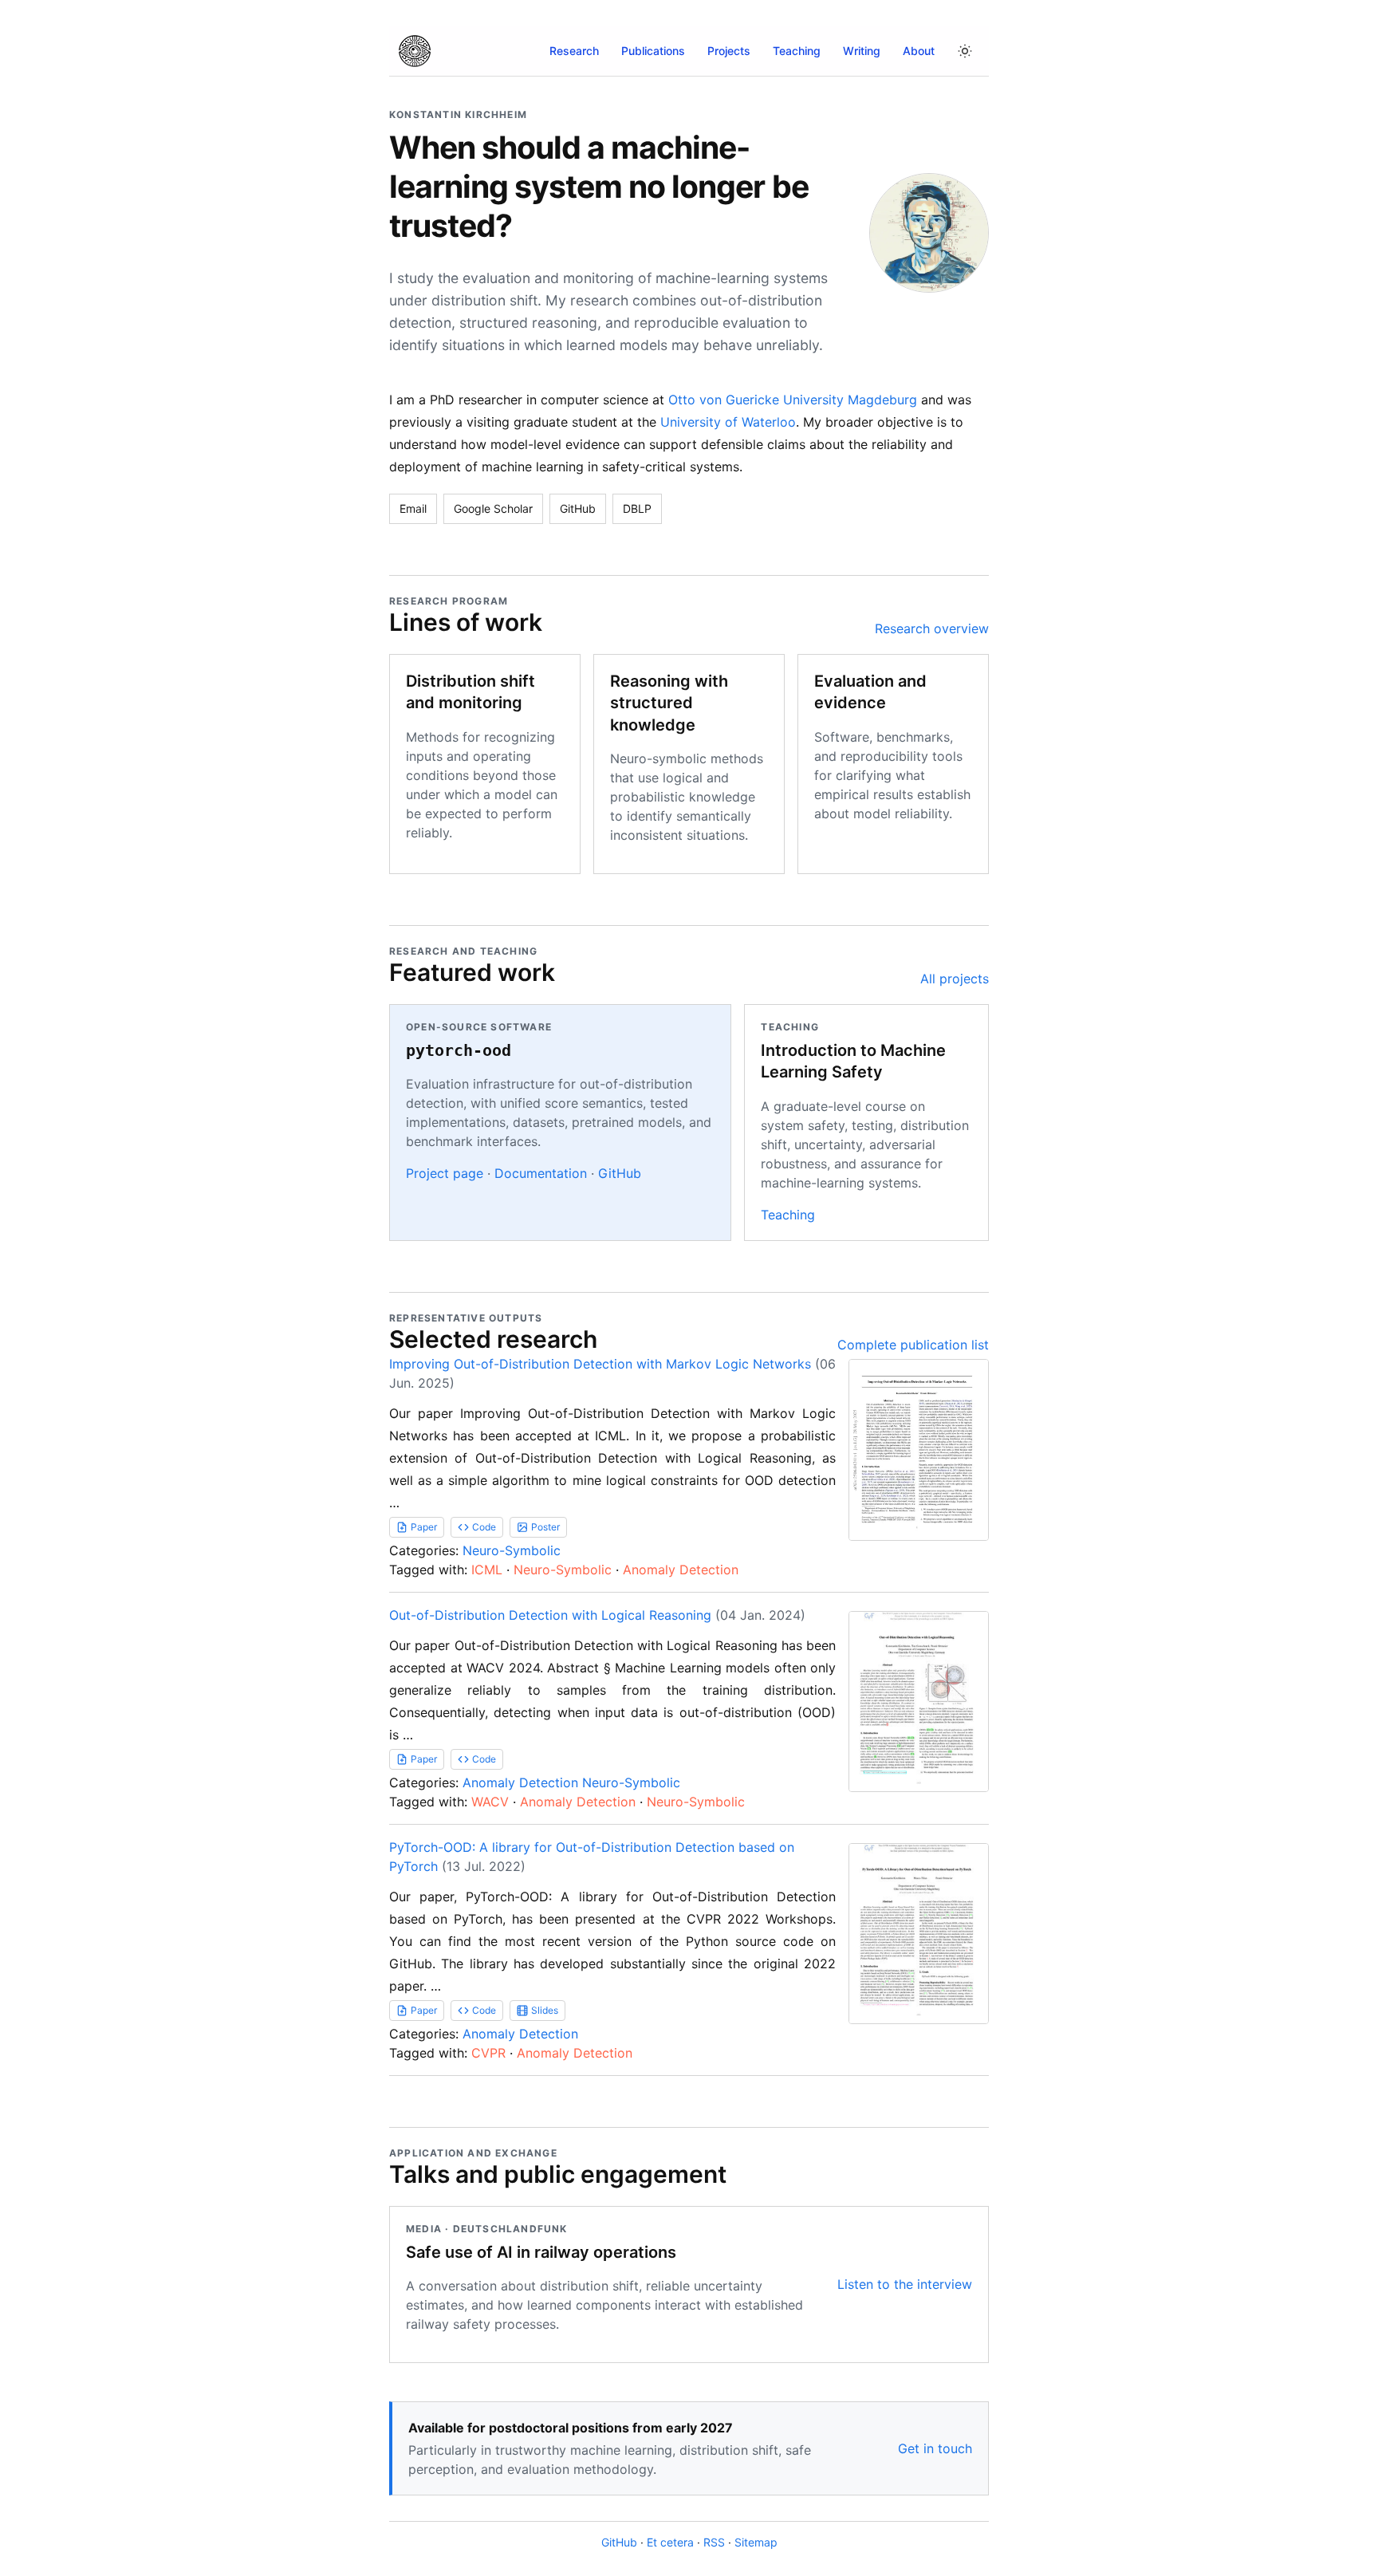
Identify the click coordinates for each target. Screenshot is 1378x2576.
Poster (545, 1527)
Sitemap (756, 2542)
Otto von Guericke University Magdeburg (793, 400)
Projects (729, 51)
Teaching (797, 51)
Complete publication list (913, 1345)
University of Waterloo (728, 422)
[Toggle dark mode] (965, 51)
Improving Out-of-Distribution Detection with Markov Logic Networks (600, 1364)
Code (484, 1527)
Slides (545, 2010)
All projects (955, 979)
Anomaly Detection (681, 1570)
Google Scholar (493, 508)
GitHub (578, 508)
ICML (487, 1570)
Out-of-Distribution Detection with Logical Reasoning (550, 1615)
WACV (490, 1802)
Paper (424, 1527)
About (919, 51)
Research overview (932, 628)
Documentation (541, 1173)
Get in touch (935, 2448)
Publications (653, 51)
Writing (862, 51)
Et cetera (670, 2542)
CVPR (488, 2053)
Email (413, 508)
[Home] (415, 51)
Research (574, 51)
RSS (714, 2542)
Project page (445, 1173)
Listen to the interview (905, 2284)
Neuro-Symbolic (512, 1550)
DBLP (637, 508)
